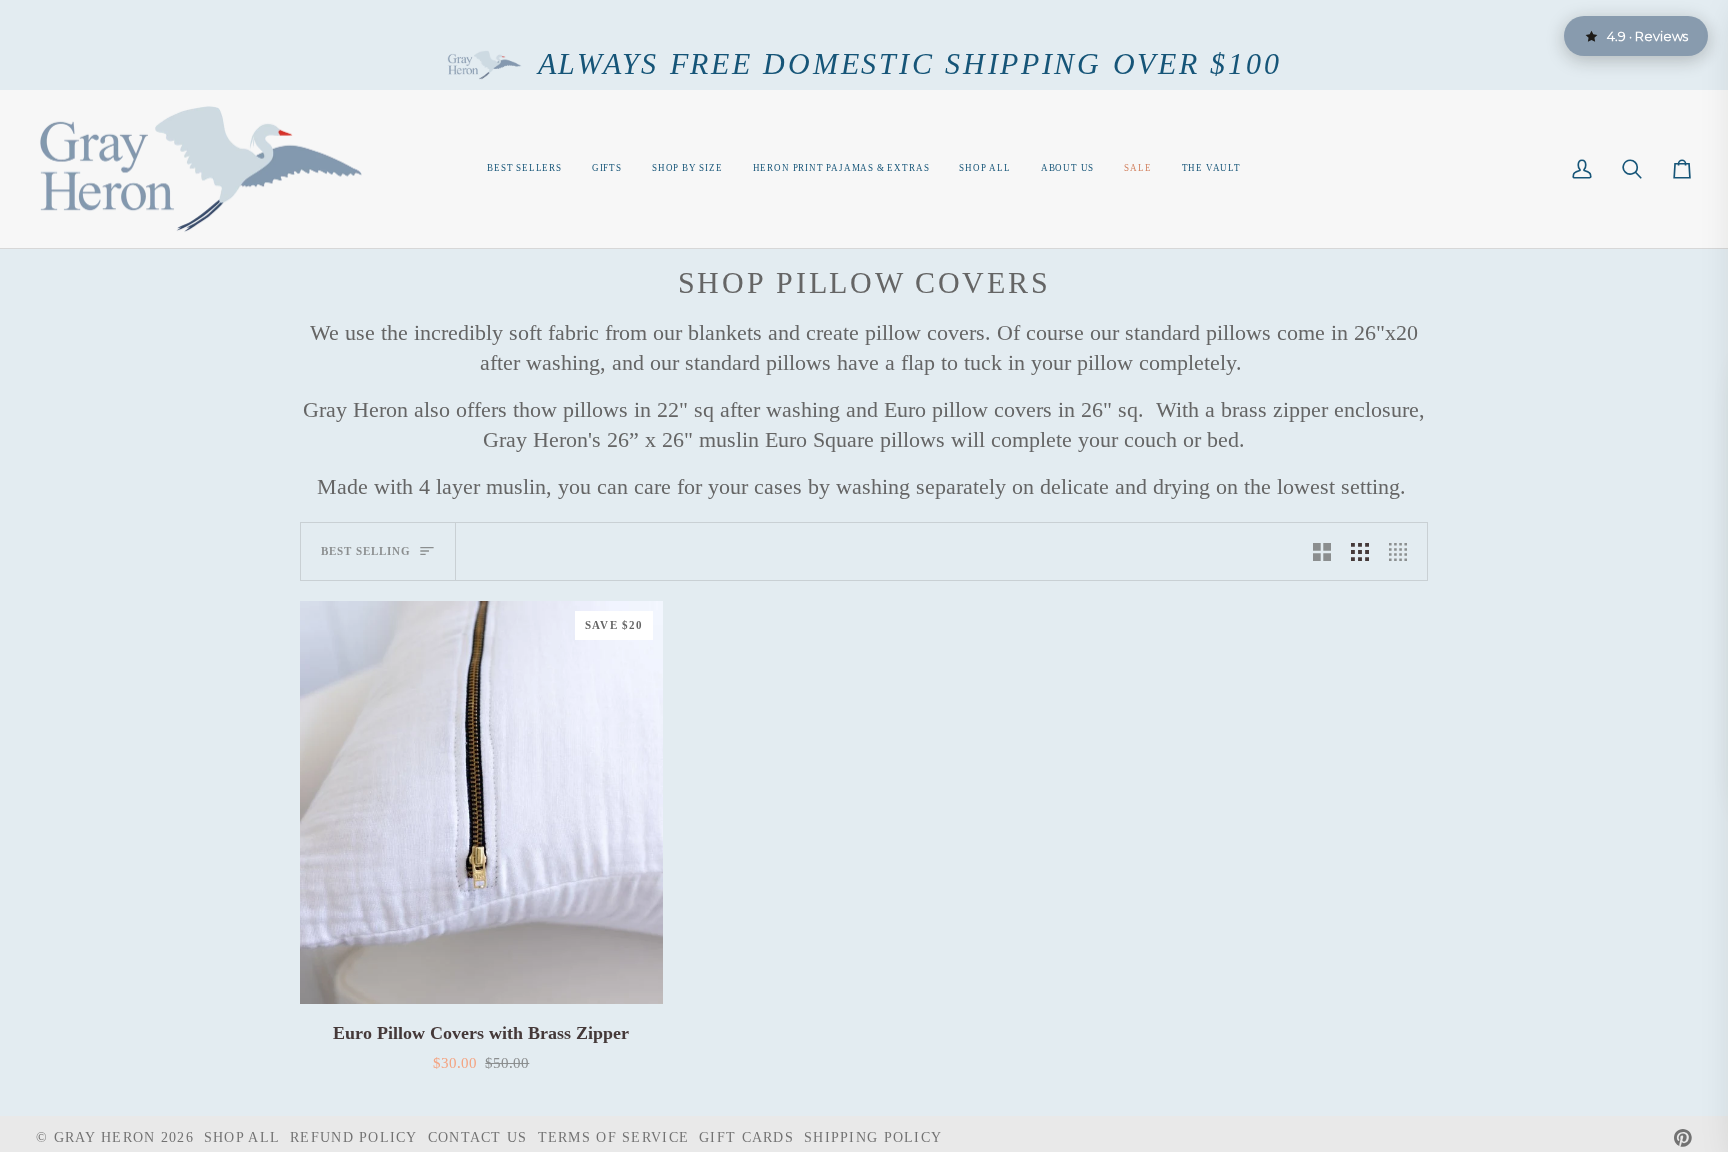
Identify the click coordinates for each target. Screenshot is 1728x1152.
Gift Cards (746, 1137)
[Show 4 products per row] (1403, 551)
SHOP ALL (242, 1137)
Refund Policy (354, 1137)
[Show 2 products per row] (1322, 551)
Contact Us (478, 1137)
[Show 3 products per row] (1360, 551)
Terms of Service (614, 1137)
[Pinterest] (1683, 1138)
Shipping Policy (873, 1137)
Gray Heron (107, 1137)
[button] (687, 169)
